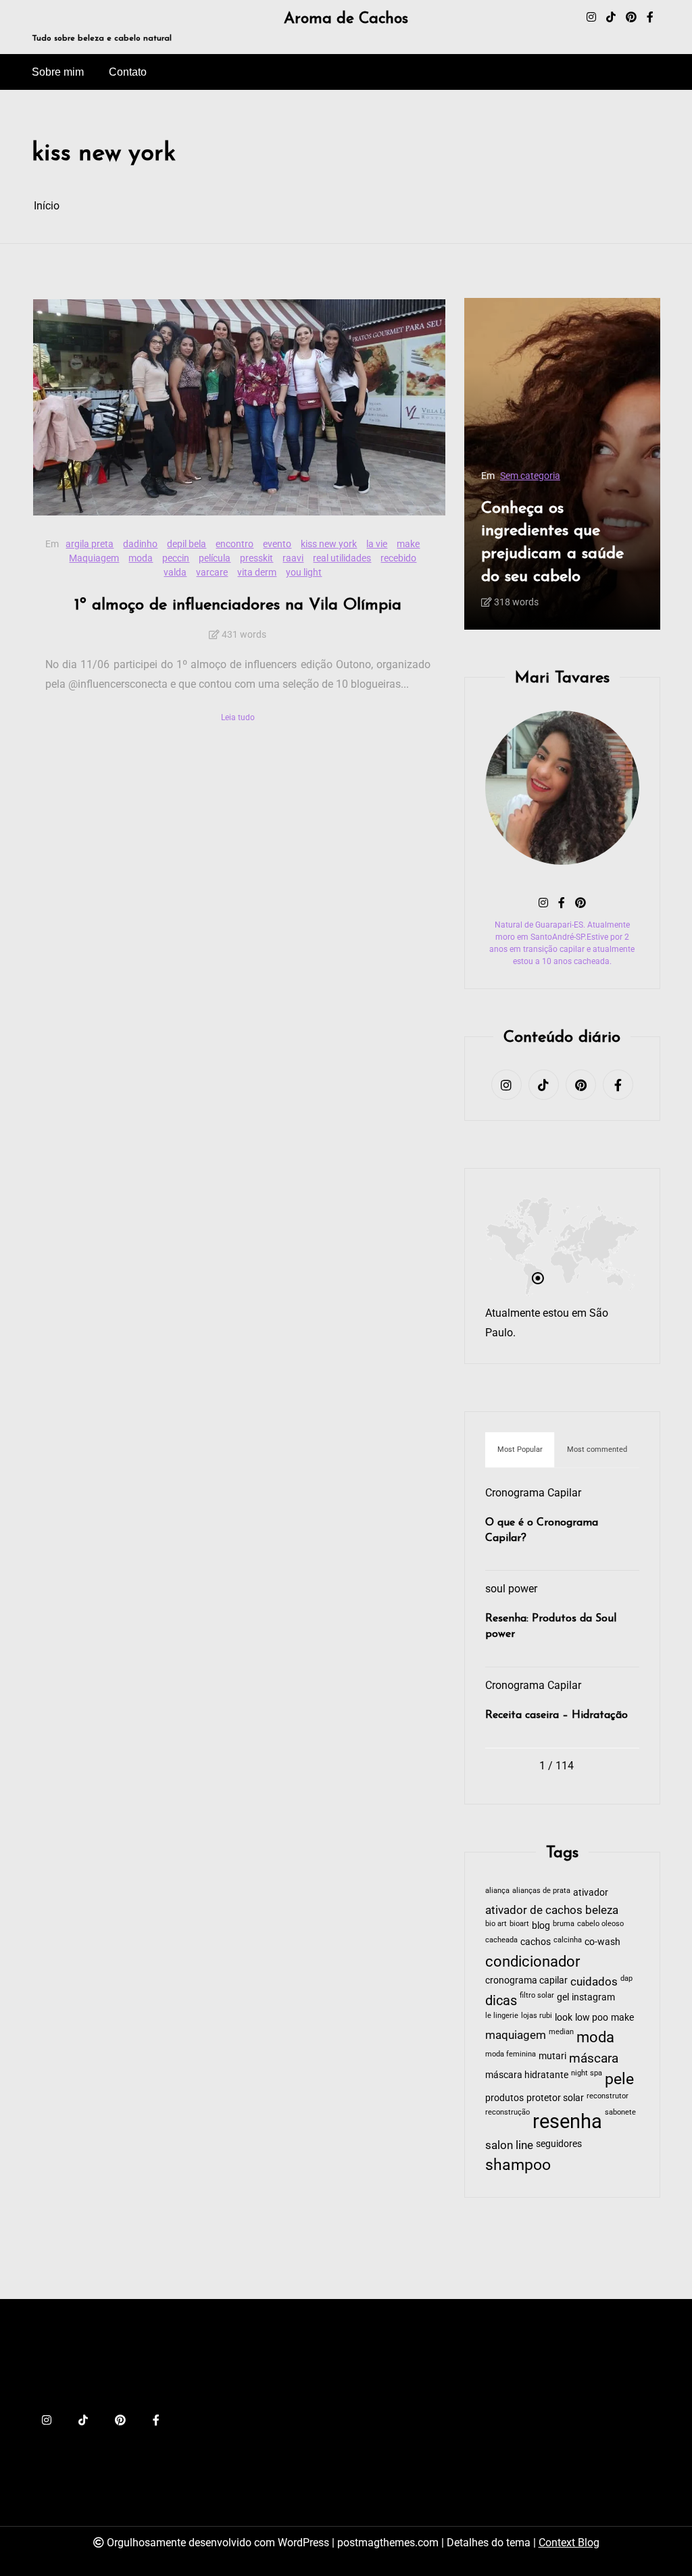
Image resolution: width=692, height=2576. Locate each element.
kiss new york (329, 544)
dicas (501, 2000)
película (215, 558)
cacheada (501, 1940)
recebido (398, 558)
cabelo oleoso (600, 1924)
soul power (511, 1589)
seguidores (559, 2144)
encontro (234, 544)
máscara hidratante (527, 2075)
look (564, 2017)
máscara (594, 2059)
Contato (128, 72)
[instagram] (591, 18)
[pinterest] (631, 18)
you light (304, 572)
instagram (593, 1997)
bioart (519, 1924)
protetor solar (555, 2098)
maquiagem (516, 2035)
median (561, 2032)
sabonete (620, 2112)
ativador (591, 1892)
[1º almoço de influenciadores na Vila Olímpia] (239, 407)
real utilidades (342, 558)
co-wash (602, 1942)
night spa (587, 2073)
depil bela (187, 544)
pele (619, 2079)
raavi (293, 558)
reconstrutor (608, 2096)
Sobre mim (58, 72)
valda (175, 572)
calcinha (568, 1940)
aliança (497, 1891)
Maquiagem (94, 558)
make (408, 544)
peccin (176, 558)
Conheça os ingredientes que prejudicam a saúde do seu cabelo (552, 543)
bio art (496, 1924)
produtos (504, 2098)
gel (563, 1997)
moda (141, 558)
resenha (567, 2121)
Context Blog (569, 2543)
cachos (536, 1942)
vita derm (257, 572)
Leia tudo (238, 717)
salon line (509, 2145)
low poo (592, 2017)
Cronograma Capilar (533, 1493)
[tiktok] (611, 18)
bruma (564, 1924)
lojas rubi (537, 2016)
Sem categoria (530, 476)
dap (626, 1978)
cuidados (594, 1982)
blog (541, 1925)
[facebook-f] (650, 18)
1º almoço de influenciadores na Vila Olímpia (238, 605)
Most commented (597, 1449)
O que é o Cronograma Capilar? (542, 1530)
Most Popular (520, 1449)
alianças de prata (541, 1891)
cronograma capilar (526, 1980)
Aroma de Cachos (346, 19)
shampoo (518, 2165)
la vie (377, 544)
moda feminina (511, 2054)
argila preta (90, 544)
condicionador (533, 1962)
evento (277, 544)
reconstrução (508, 2112)
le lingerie (502, 2016)
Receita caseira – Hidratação (557, 1715)
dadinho (140, 544)
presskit (256, 558)
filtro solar (537, 1995)
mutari (552, 2056)
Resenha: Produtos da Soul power (551, 1626)
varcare (212, 572)
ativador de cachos (534, 1910)
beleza (602, 1910)
